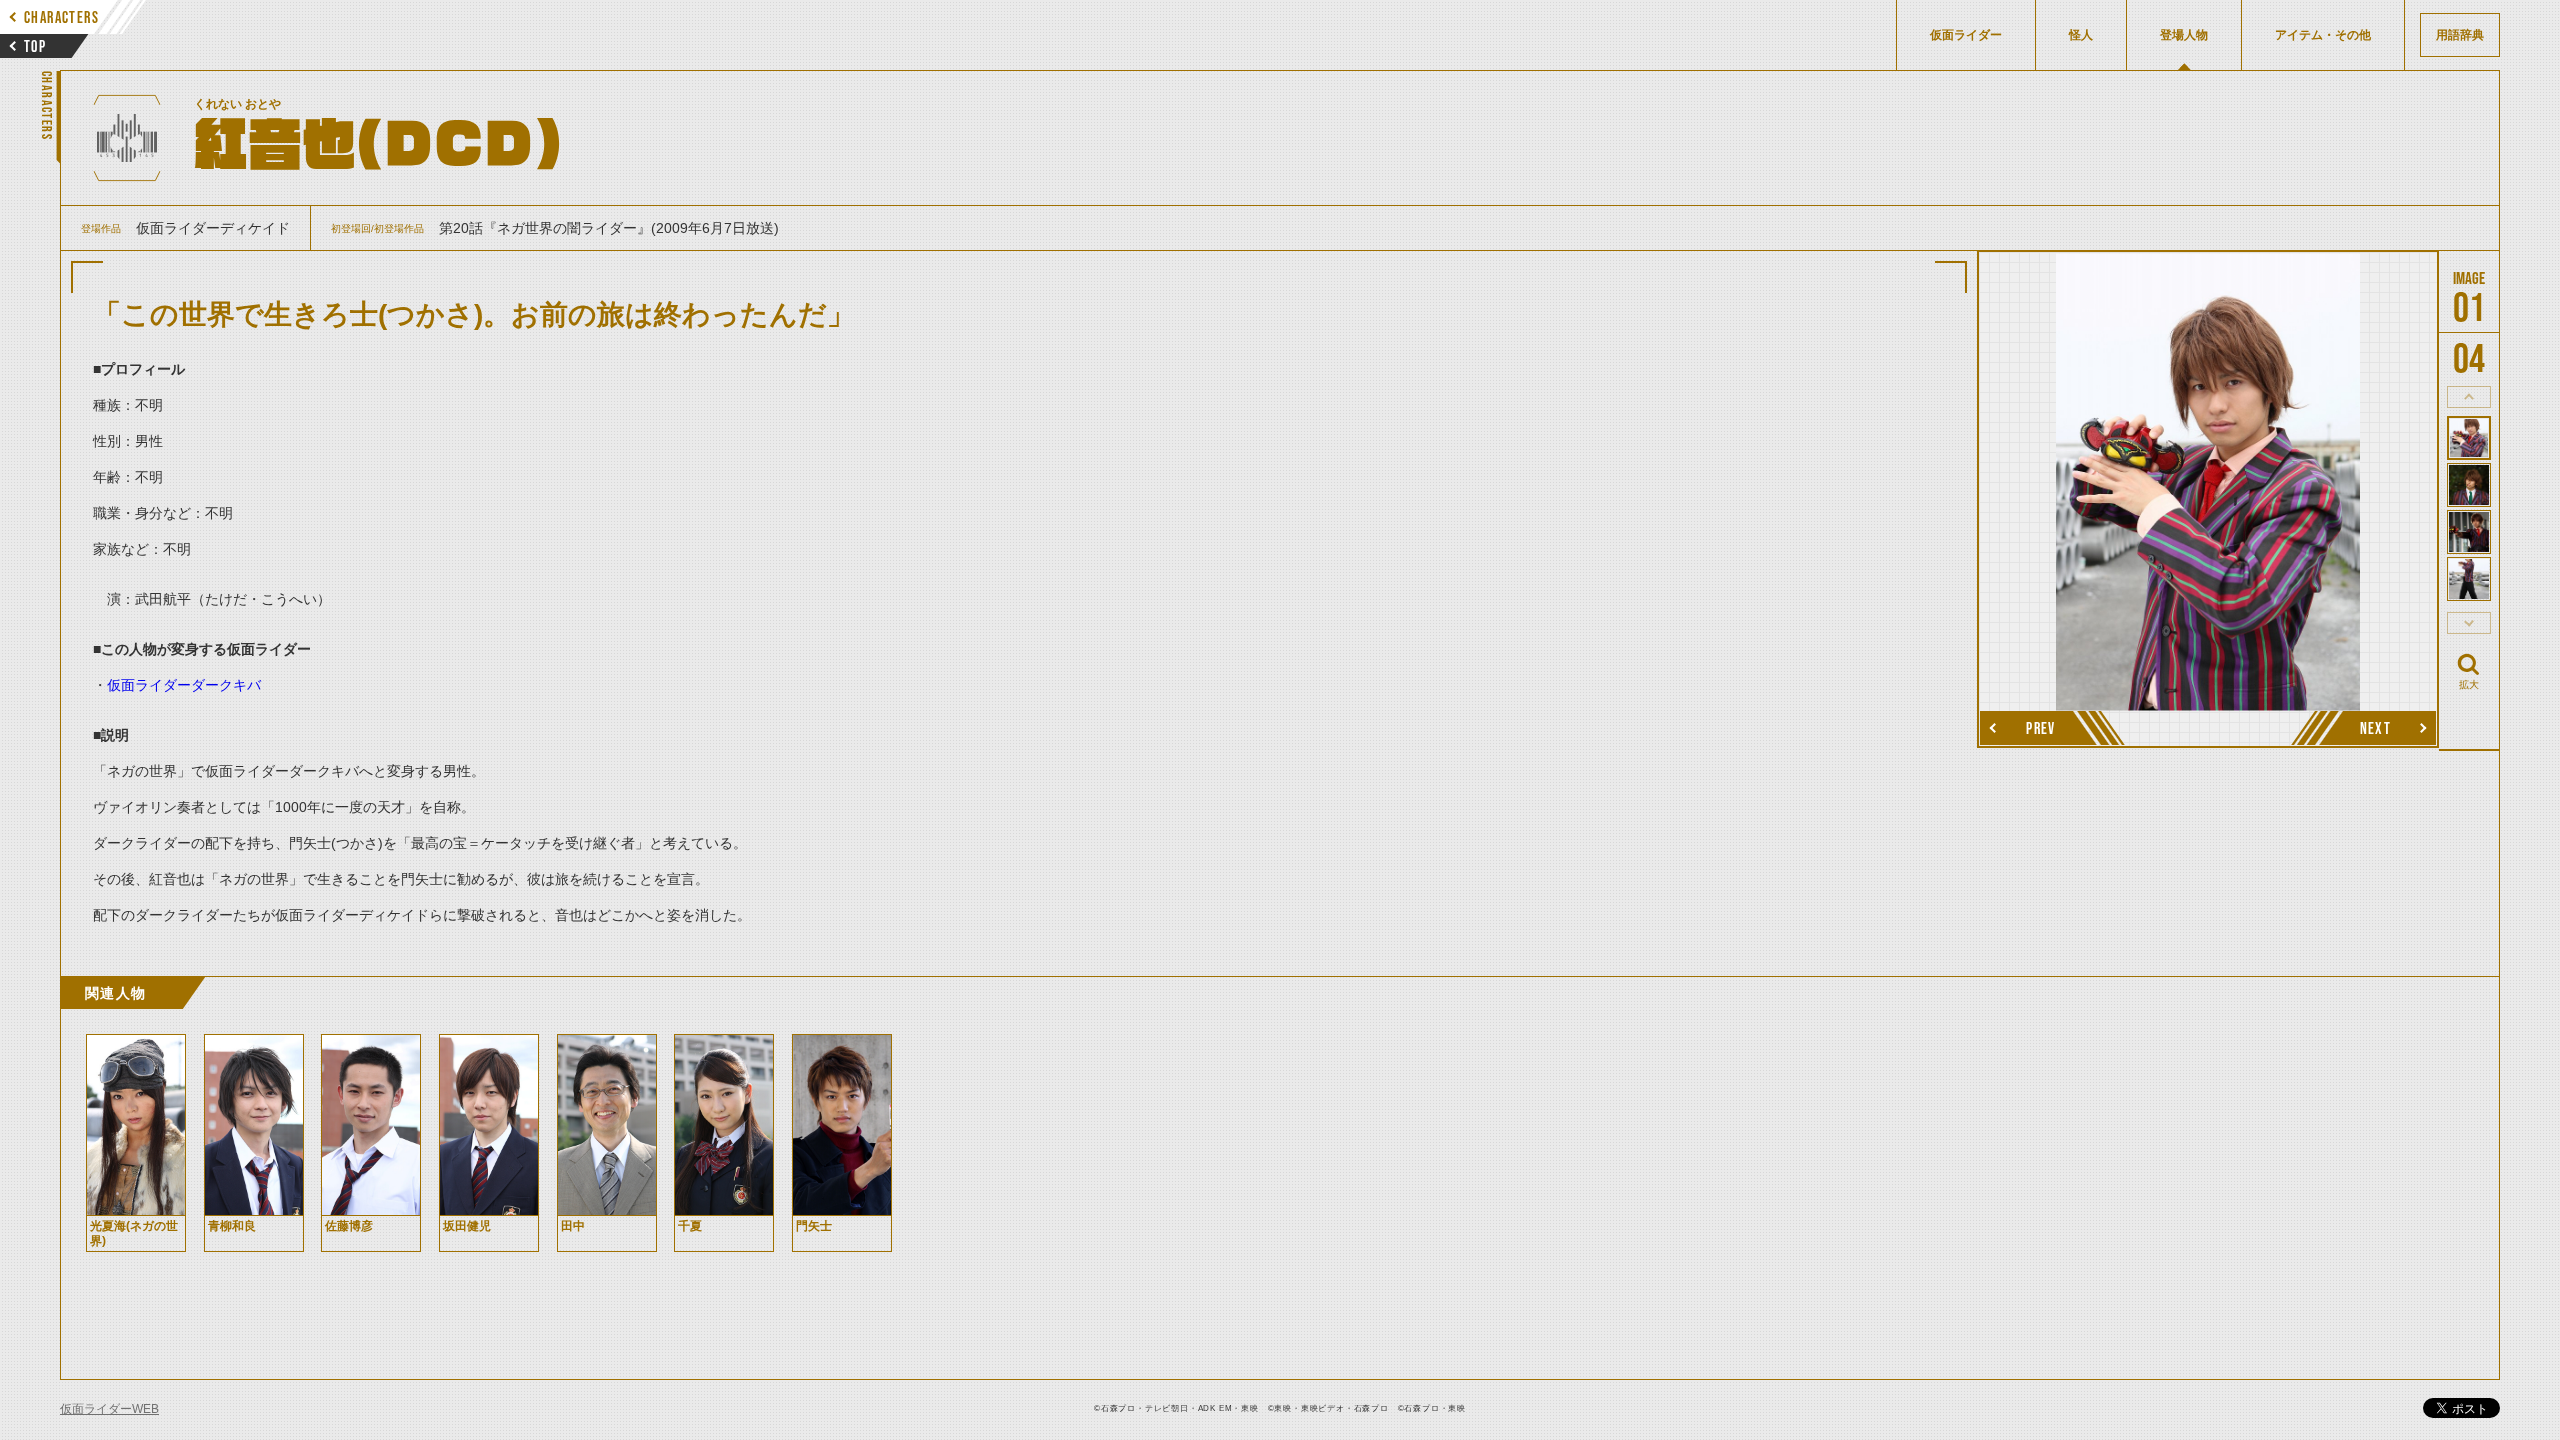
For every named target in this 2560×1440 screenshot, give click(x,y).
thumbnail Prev (2469, 397)
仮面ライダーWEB (109, 1409)
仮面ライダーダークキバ (184, 685)
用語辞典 (2460, 35)
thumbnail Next (2469, 623)
